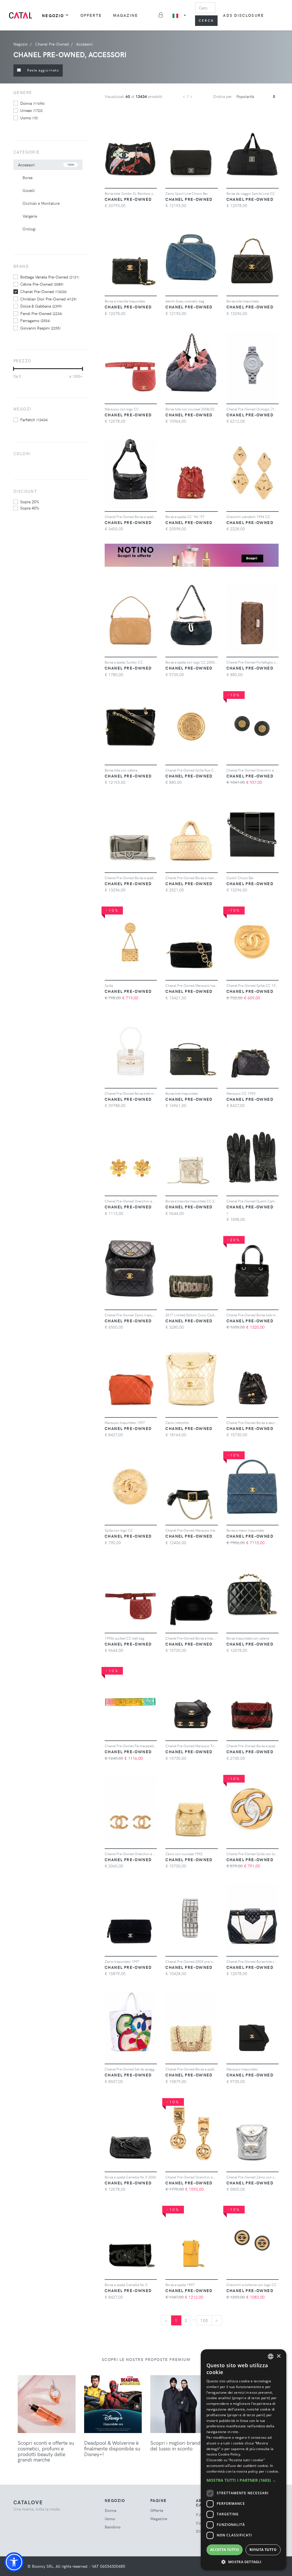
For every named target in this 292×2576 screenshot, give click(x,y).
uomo (29, 118)
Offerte (91, 15)
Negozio (53, 16)
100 (204, 2320)
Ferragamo (35, 320)
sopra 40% (30, 508)
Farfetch (34, 420)
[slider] (14, 369)
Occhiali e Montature (41, 203)
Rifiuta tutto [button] (263, 2550)
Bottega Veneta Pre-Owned (50, 277)
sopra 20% (30, 502)
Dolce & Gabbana (41, 306)
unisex (32, 110)
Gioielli (29, 190)
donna (33, 103)
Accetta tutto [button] (225, 2550)
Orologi (29, 229)
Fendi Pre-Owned (41, 313)
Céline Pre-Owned (42, 284)
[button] (14, 2562)
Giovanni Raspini (40, 328)
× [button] (278, 2356)
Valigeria (30, 216)
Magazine (126, 15)
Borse (28, 178)
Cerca (206, 20)
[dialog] (244, 2460)
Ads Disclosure (243, 15)
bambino (113, 2527)
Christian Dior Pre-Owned (48, 299)
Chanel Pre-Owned (43, 291)
